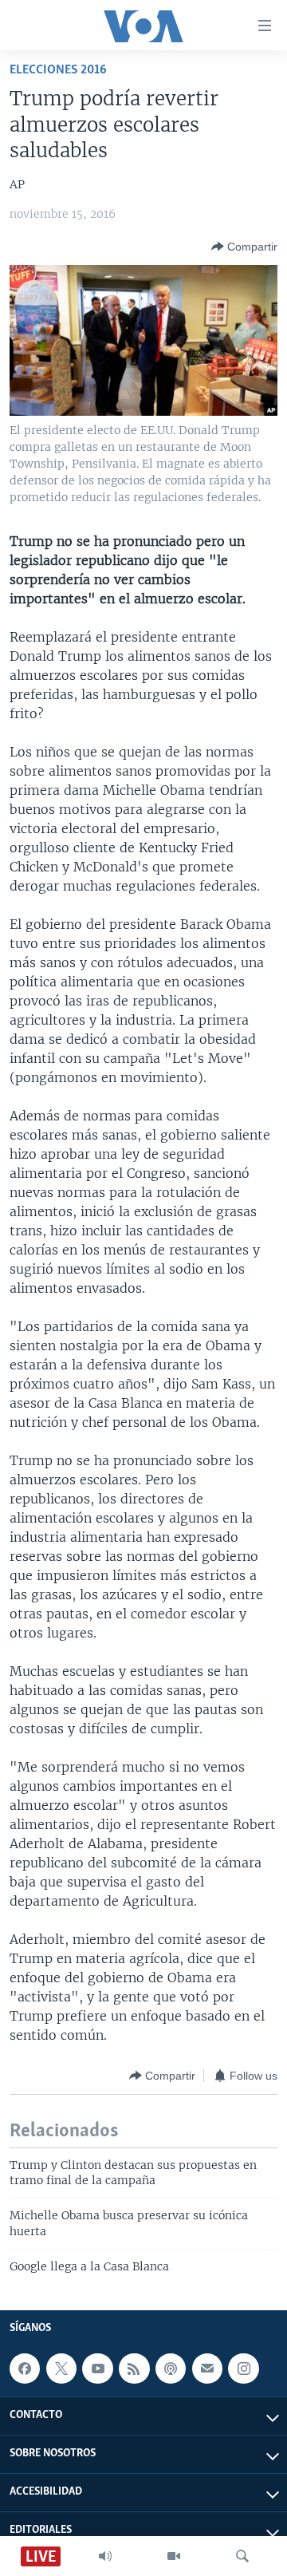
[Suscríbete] (207, 2369)
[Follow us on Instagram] (243, 2369)
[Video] (174, 2556)
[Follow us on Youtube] (97, 2369)
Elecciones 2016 (58, 70)
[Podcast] (171, 2369)
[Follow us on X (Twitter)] (61, 2369)
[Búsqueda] (242, 2556)
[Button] (244, 247)
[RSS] (134, 2369)
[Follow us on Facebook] (25, 2369)
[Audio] (105, 2556)
